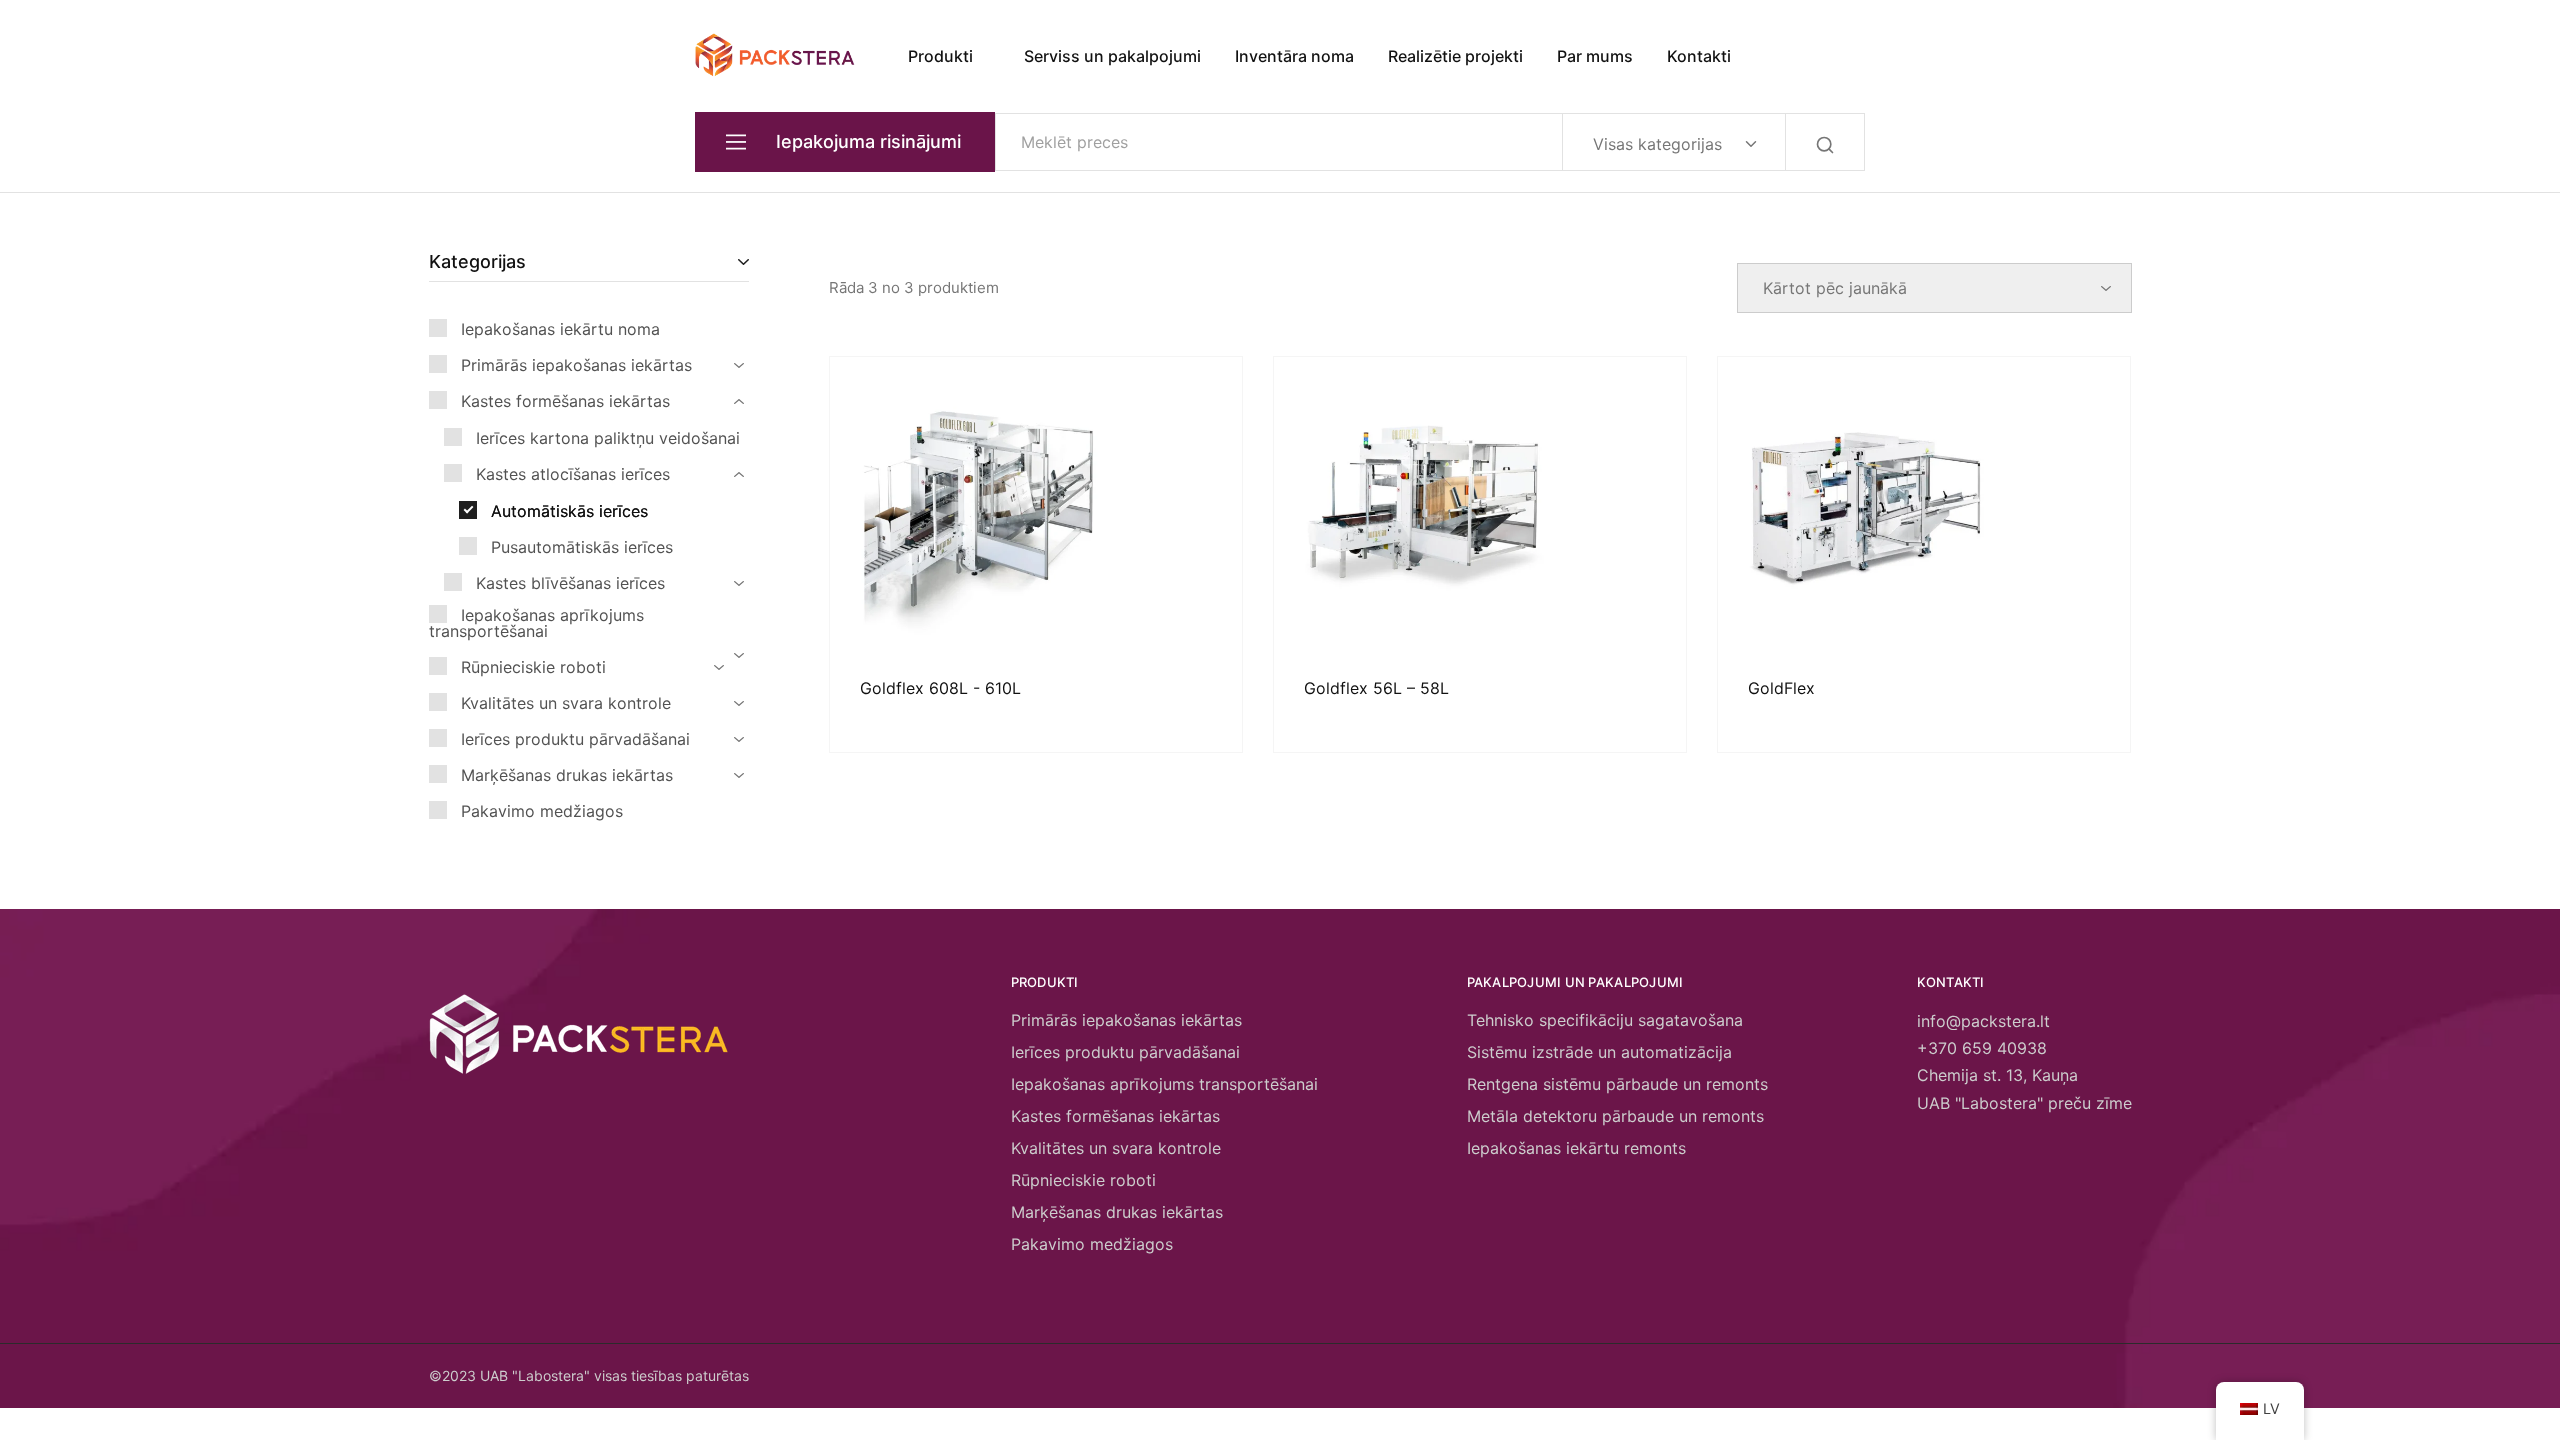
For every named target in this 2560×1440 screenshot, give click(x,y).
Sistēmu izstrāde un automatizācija (1599, 1052)
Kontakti (1699, 56)
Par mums (1595, 56)
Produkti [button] (940, 56)
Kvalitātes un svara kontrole (1116, 1148)
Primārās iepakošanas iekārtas (1126, 1020)
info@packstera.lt (1983, 1021)
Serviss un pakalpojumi (1112, 56)
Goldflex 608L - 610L (940, 688)
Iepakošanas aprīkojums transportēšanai (1164, 1084)
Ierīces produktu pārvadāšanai (1125, 1052)
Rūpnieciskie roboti (1083, 1180)
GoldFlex (1781, 688)
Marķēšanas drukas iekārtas (1117, 1212)
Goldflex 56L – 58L (1376, 688)
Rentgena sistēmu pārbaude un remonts (1617, 1084)
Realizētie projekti (1455, 56)
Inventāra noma (1294, 56)
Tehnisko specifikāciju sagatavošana (1605, 1020)
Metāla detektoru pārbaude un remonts (1615, 1116)
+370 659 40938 (1982, 1048)
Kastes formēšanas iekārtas (1115, 1116)
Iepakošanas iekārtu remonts (1576, 1148)
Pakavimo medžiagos (1092, 1244)
